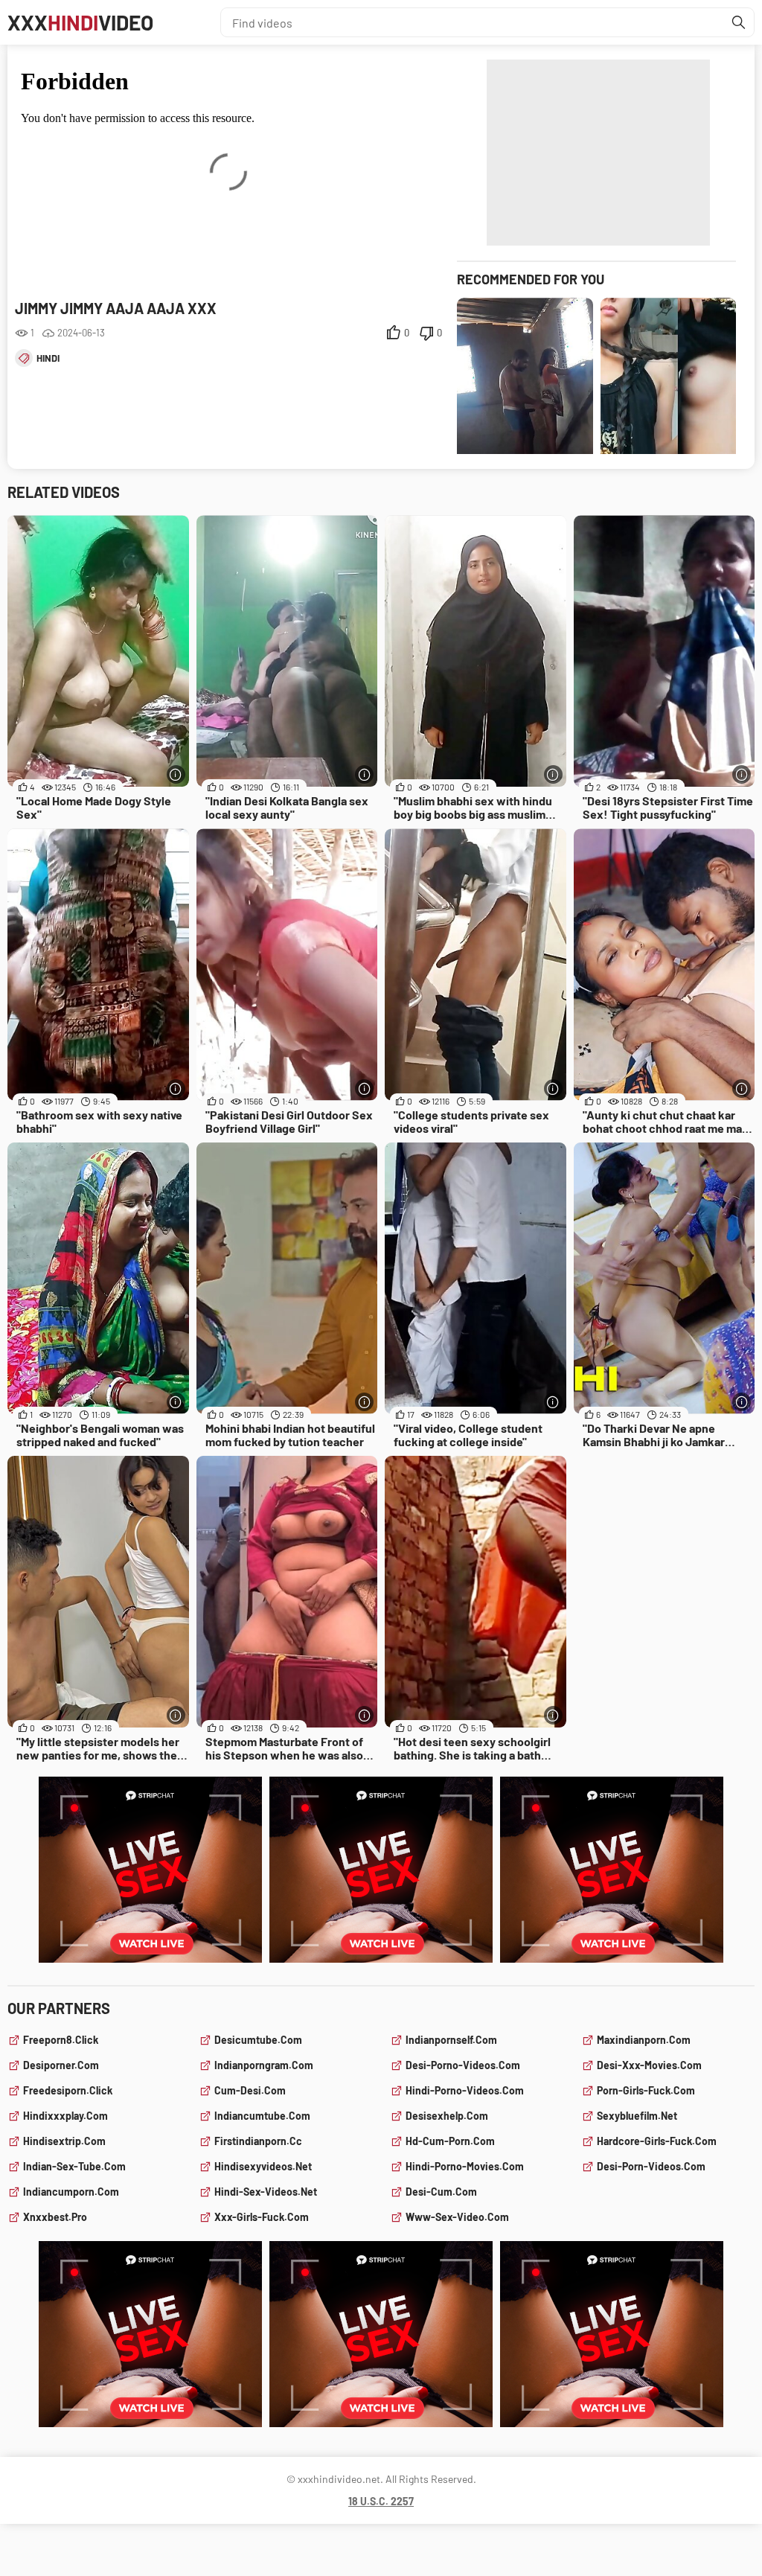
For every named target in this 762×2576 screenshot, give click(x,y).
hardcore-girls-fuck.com (657, 2141)
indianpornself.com (451, 2040)
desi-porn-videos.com (651, 2166)
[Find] (739, 22)
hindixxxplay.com (65, 2116)
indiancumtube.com (262, 2116)
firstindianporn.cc (258, 2141)
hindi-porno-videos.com (465, 2090)
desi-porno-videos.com (463, 2065)
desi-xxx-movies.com (649, 2065)
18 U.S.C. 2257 (381, 2501)
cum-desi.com (250, 2090)
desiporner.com (61, 2065)
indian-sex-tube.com (74, 2166)
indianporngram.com (264, 2065)
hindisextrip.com (64, 2141)
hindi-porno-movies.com (465, 2166)
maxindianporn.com (644, 2040)
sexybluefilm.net (637, 2116)
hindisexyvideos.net (263, 2166)
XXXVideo (80, 22)
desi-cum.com (441, 2192)
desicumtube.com (258, 2040)
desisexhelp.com (447, 2116)
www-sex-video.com (457, 2217)
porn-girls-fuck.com (646, 2090)
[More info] (176, 774)
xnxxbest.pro (55, 2217)
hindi (48, 358)
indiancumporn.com (71, 2192)
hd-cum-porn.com (450, 2141)
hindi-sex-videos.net (266, 2192)
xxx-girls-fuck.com (262, 2217)
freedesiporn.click (68, 2090)
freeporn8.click (61, 2040)
